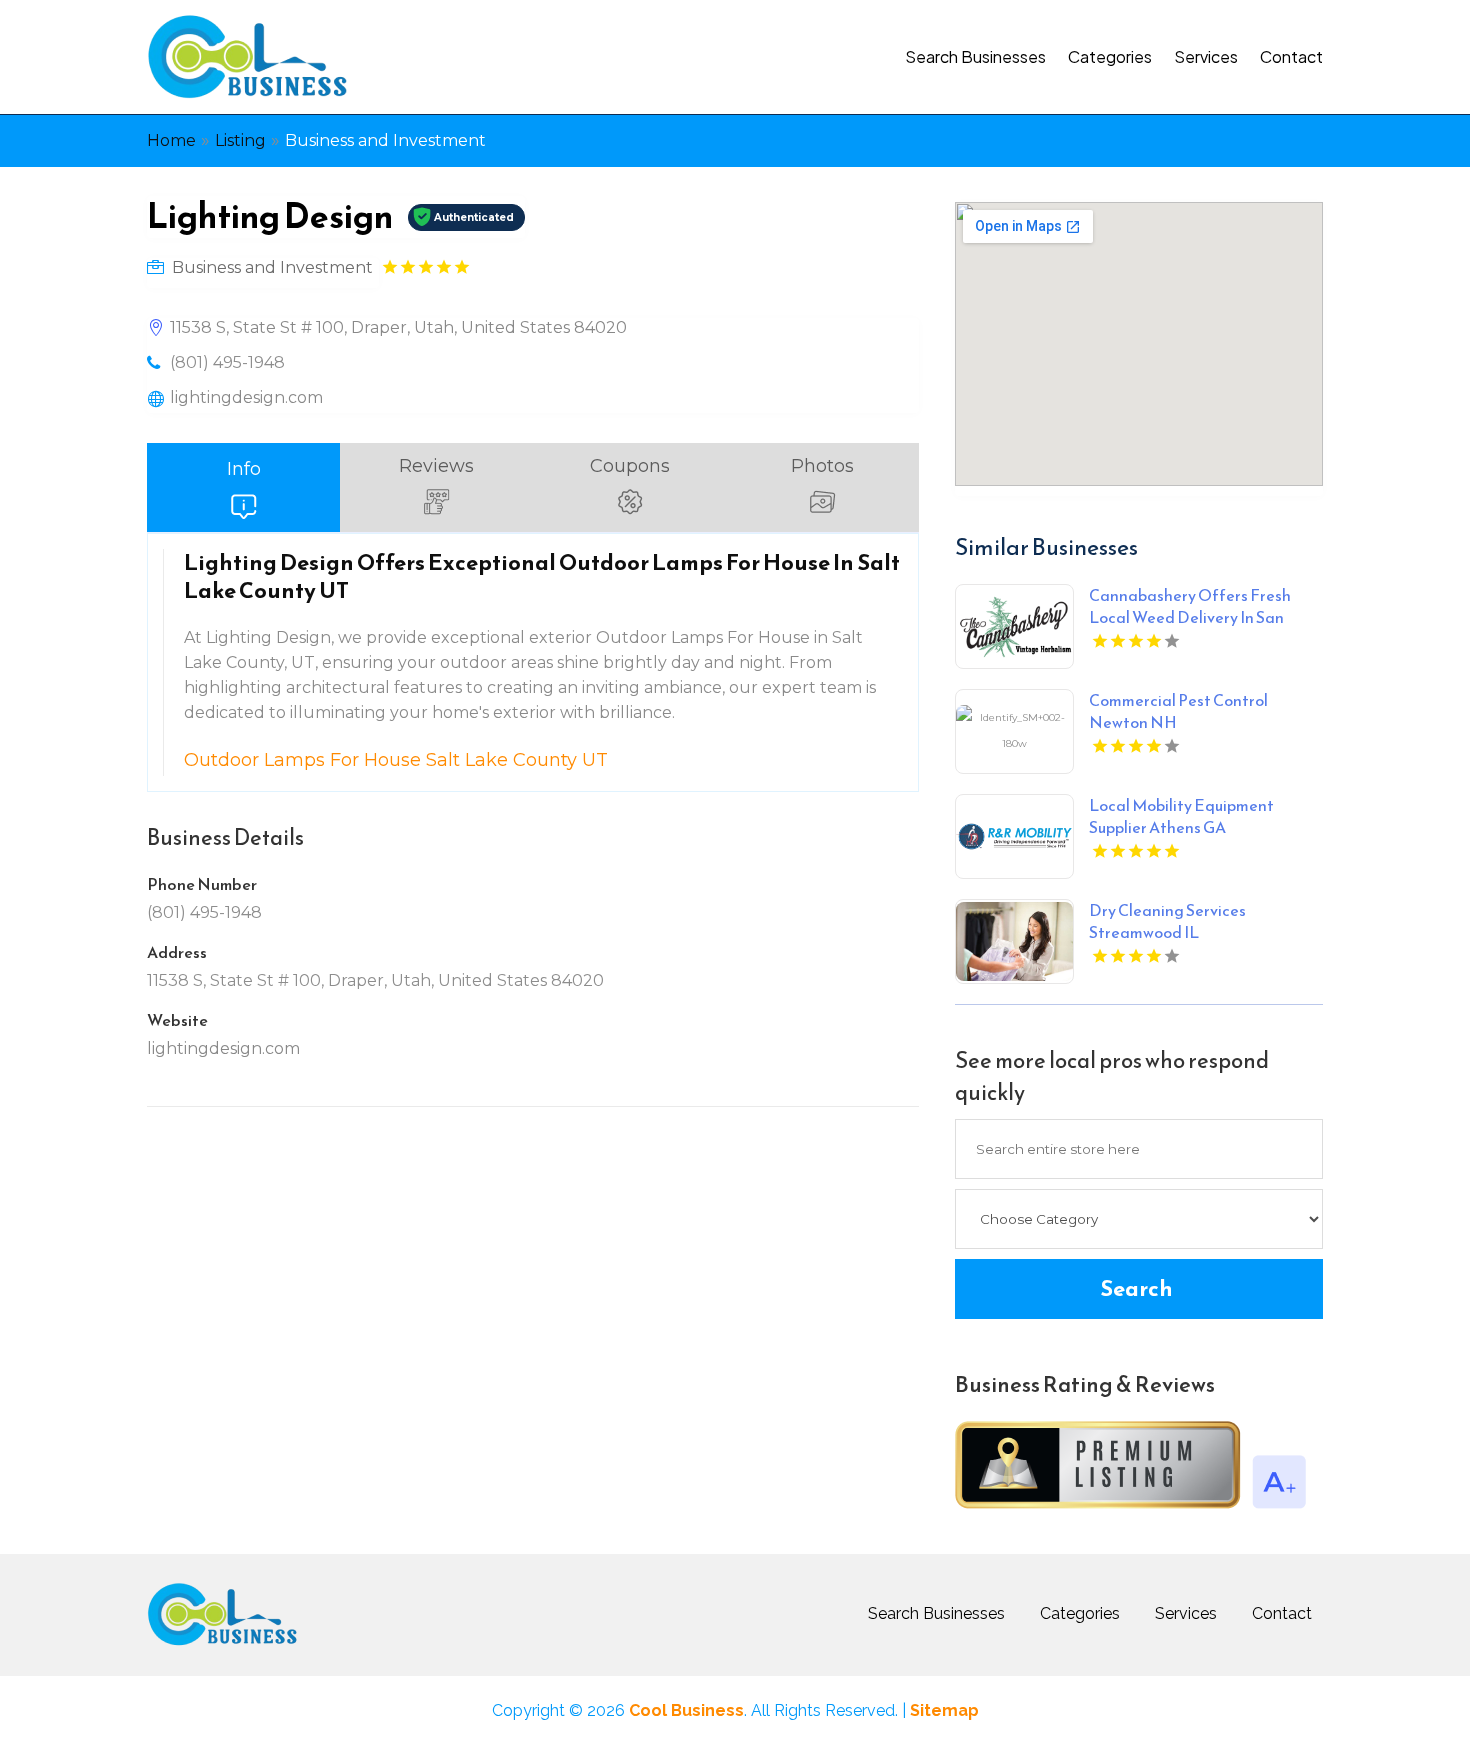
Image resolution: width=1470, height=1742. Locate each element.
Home (171, 140)
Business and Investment (385, 140)
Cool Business (686, 1710)
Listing (240, 140)
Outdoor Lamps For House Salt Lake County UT (396, 760)
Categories (1110, 56)
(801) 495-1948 (227, 362)
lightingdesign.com (246, 397)
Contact (1291, 56)
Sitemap (944, 1710)
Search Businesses (975, 56)
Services (1206, 56)
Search (1136, 1288)
